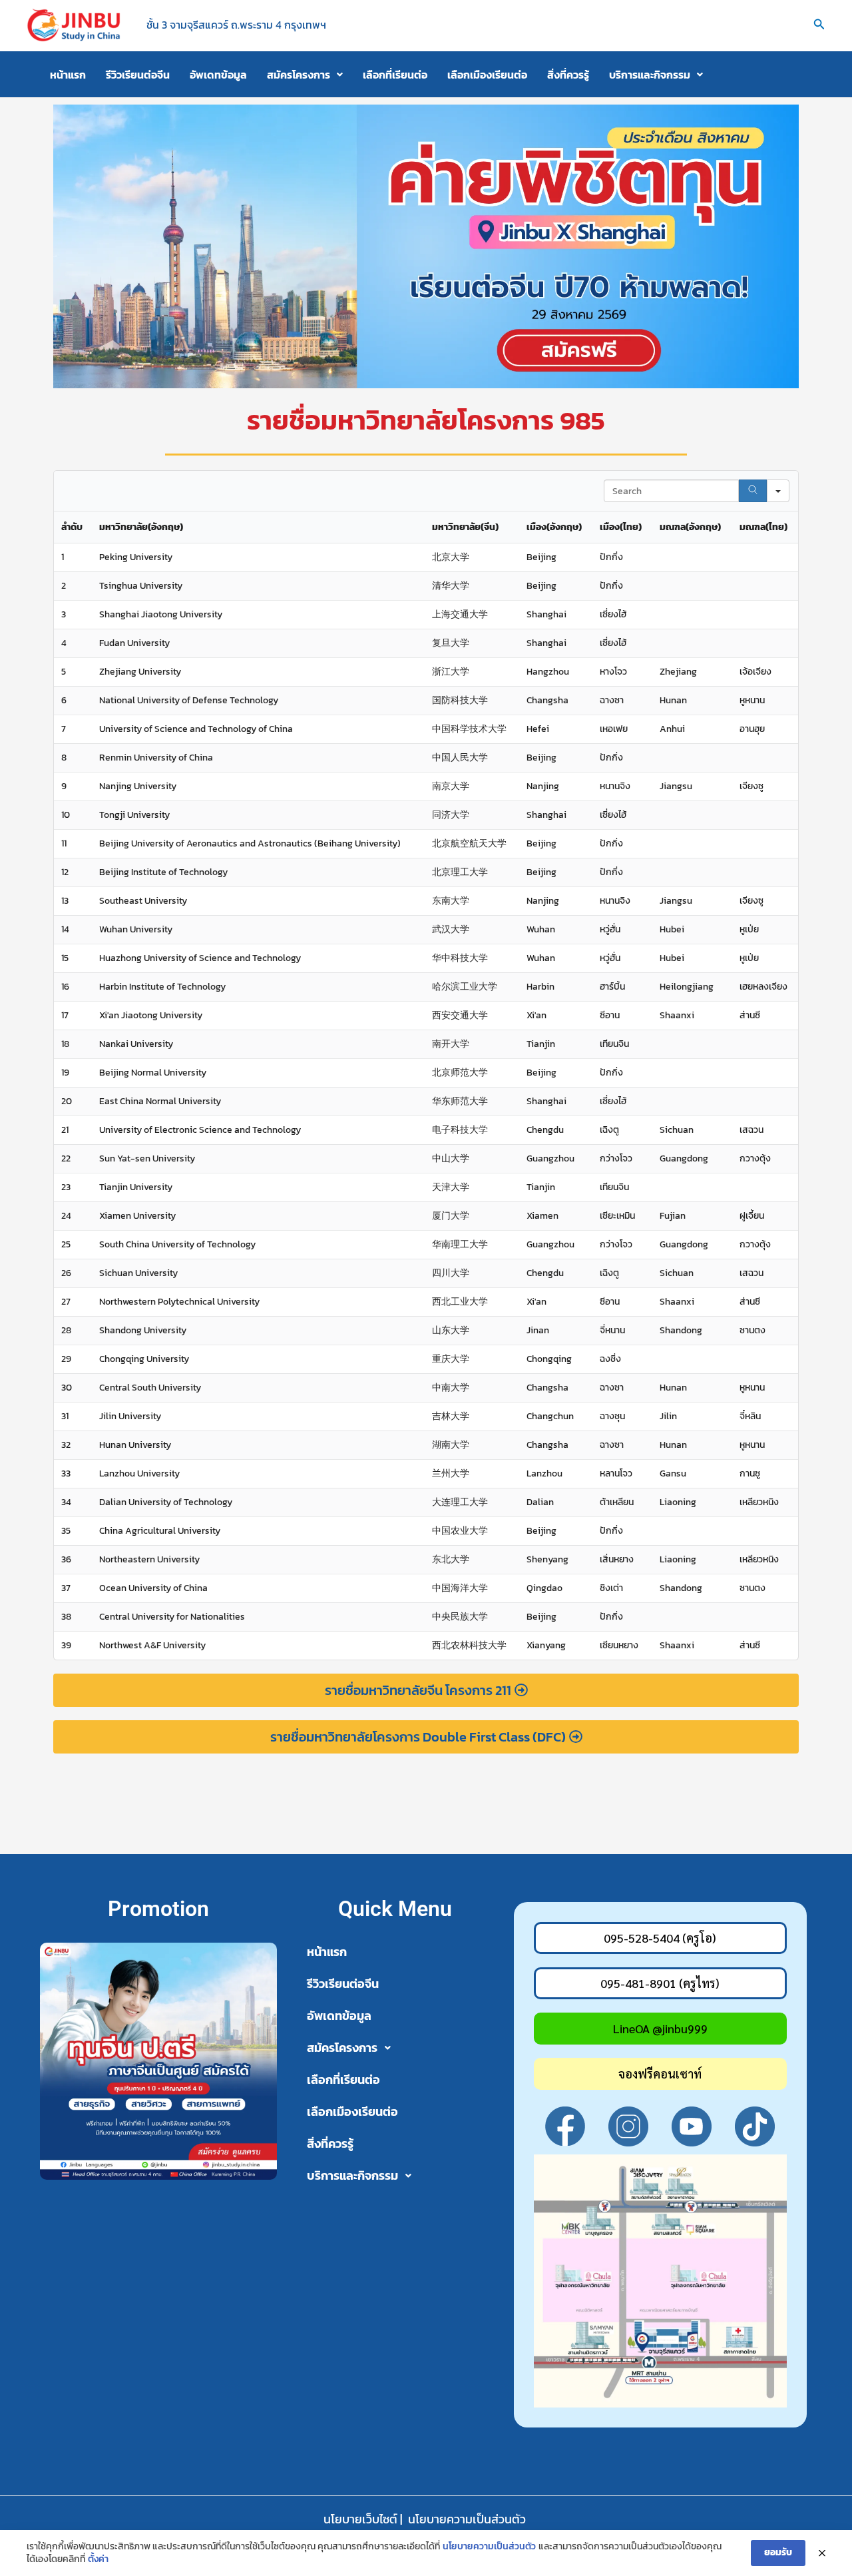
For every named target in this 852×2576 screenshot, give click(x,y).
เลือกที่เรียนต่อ (395, 75)
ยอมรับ (778, 2552)
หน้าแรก (68, 75)
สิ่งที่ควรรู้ (568, 75)
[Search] (753, 491)
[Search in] (778, 491)
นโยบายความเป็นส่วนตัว (467, 2519)
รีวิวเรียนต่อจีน (138, 75)
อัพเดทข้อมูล (218, 75)
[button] (819, 25)
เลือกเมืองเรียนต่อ (487, 75)
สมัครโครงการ (299, 75)
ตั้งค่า (98, 2559)
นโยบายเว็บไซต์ (360, 2519)
